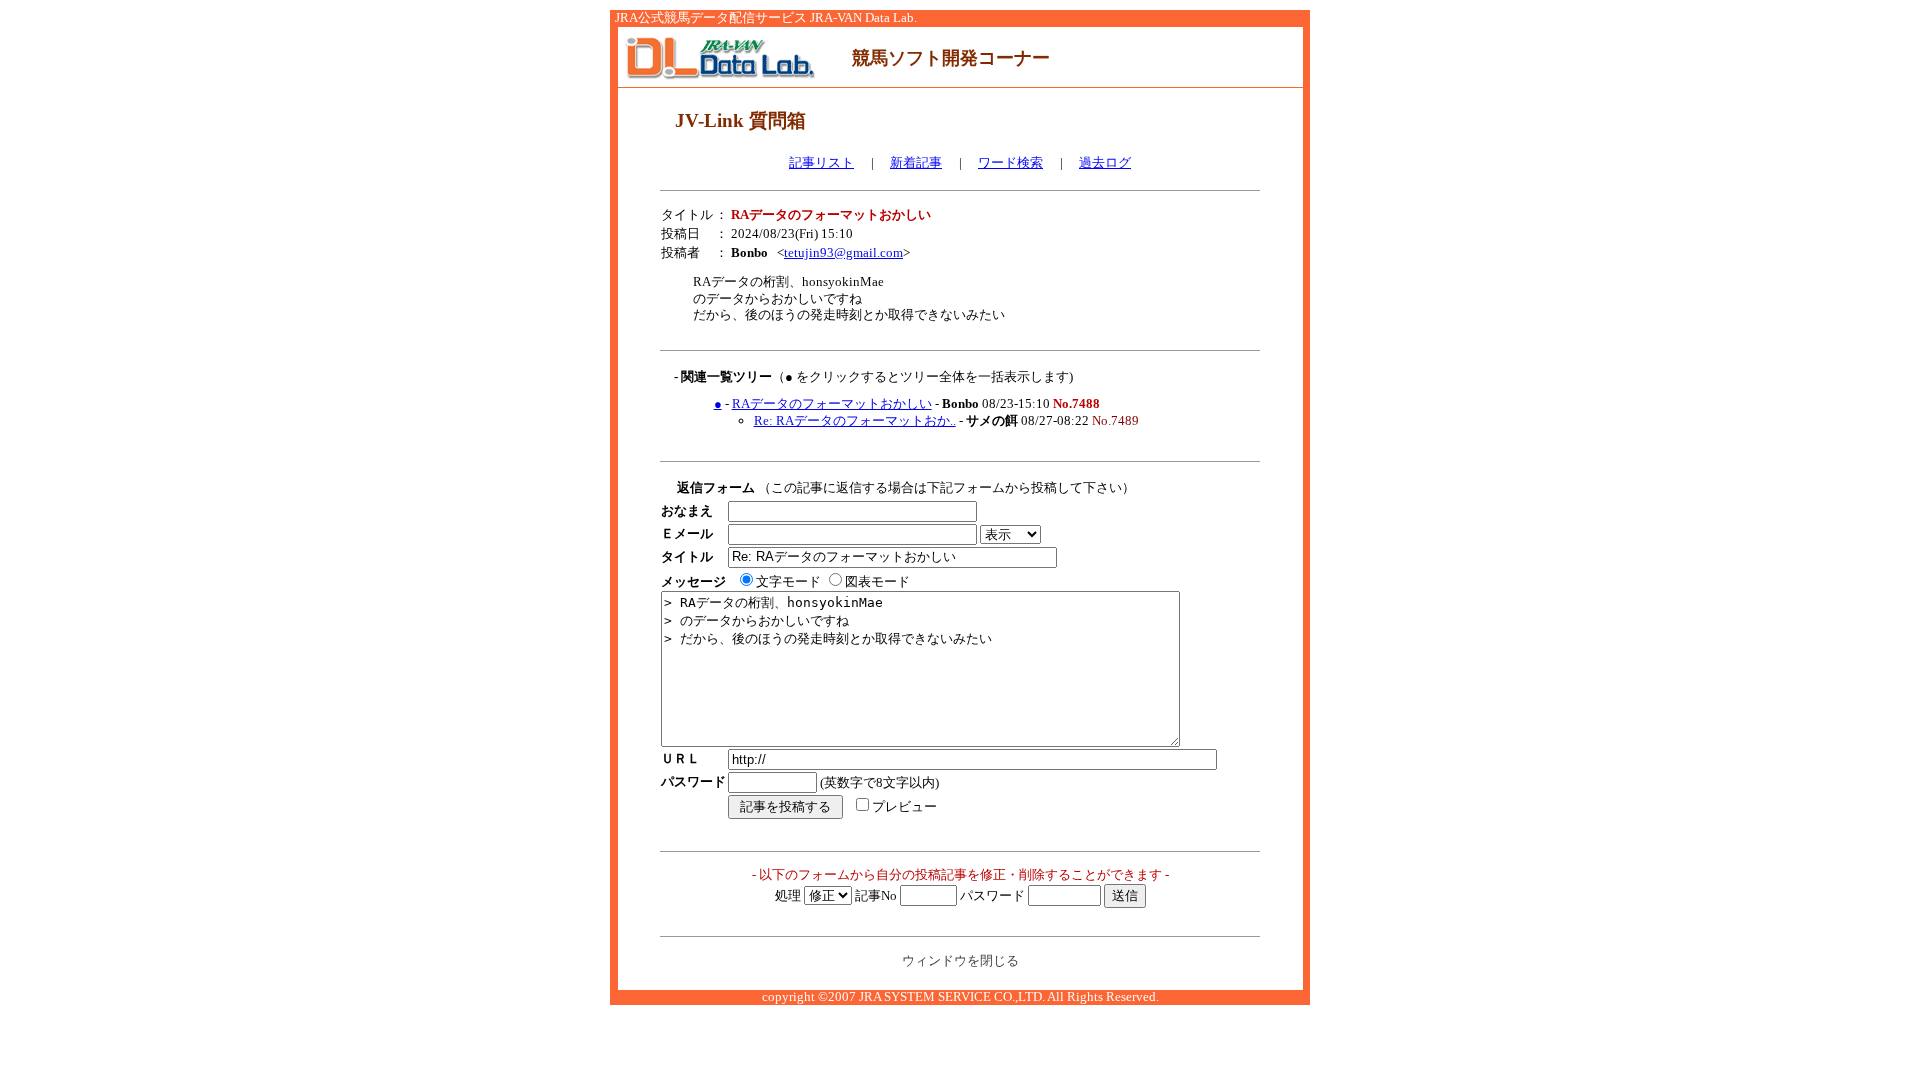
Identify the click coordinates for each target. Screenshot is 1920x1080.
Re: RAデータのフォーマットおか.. (855, 420)
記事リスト (821, 162)
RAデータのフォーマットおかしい (832, 403)
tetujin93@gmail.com (843, 252)
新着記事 (916, 162)
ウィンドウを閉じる (960, 960)
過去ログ (1105, 162)
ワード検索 (1010, 162)
